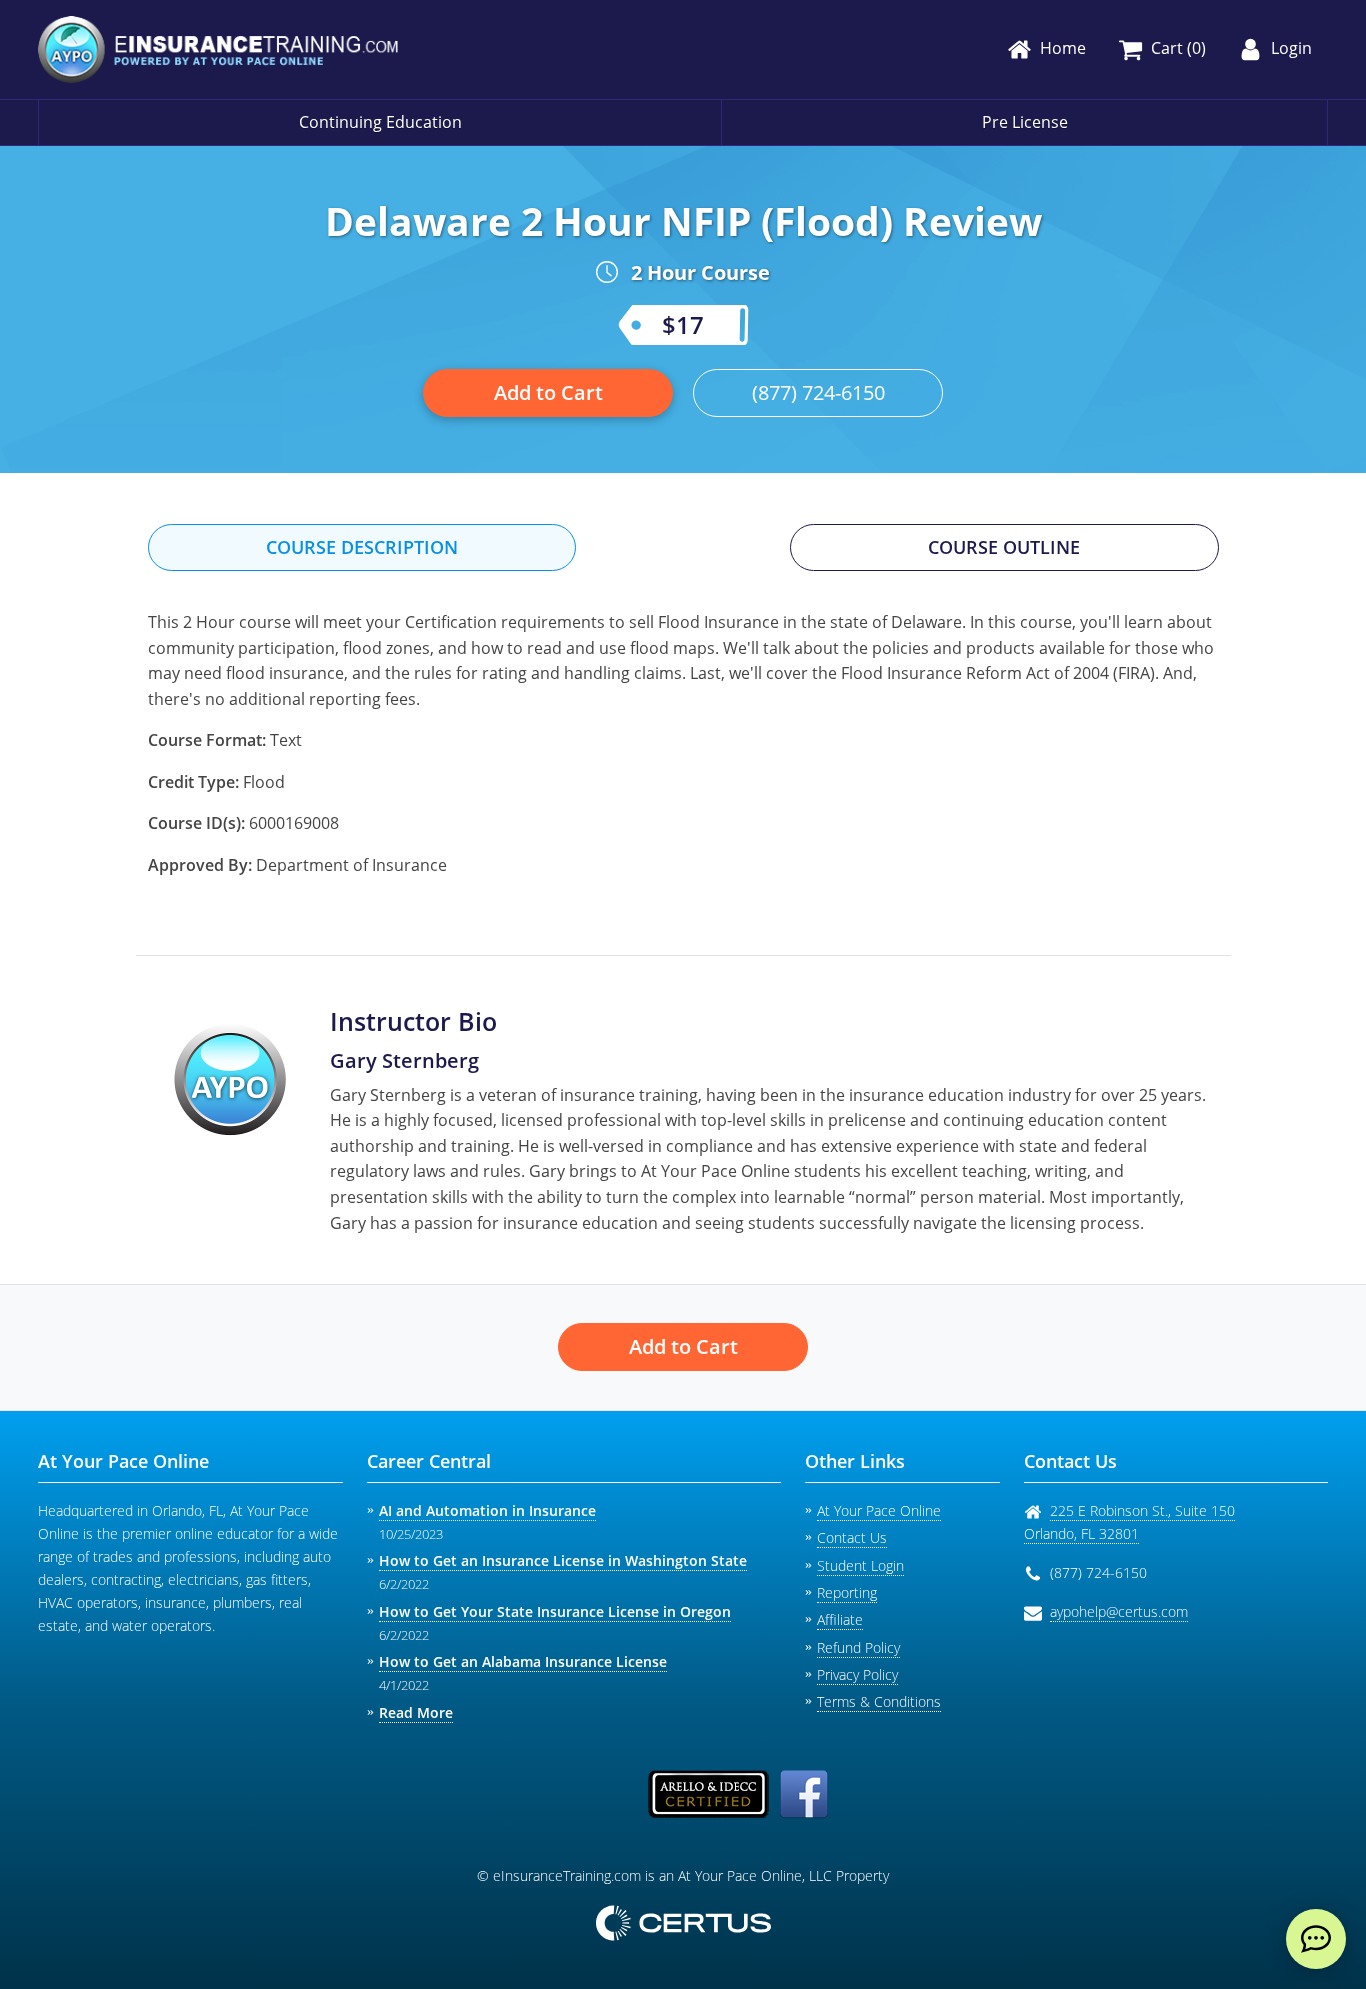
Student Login (860, 1565)
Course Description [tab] (362, 547)
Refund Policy (858, 1647)
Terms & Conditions (879, 1701)
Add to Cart (548, 392)
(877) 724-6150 (818, 392)
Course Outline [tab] (1004, 547)
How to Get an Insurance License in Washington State (563, 1560)
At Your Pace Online (879, 1510)
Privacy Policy (857, 1674)
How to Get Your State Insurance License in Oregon (555, 1611)
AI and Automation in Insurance (487, 1510)
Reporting (847, 1592)
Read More (416, 1712)
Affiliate (840, 1619)
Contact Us (852, 1537)
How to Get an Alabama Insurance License (523, 1661)
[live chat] (1316, 1939)
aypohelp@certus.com (1119, 1611)
